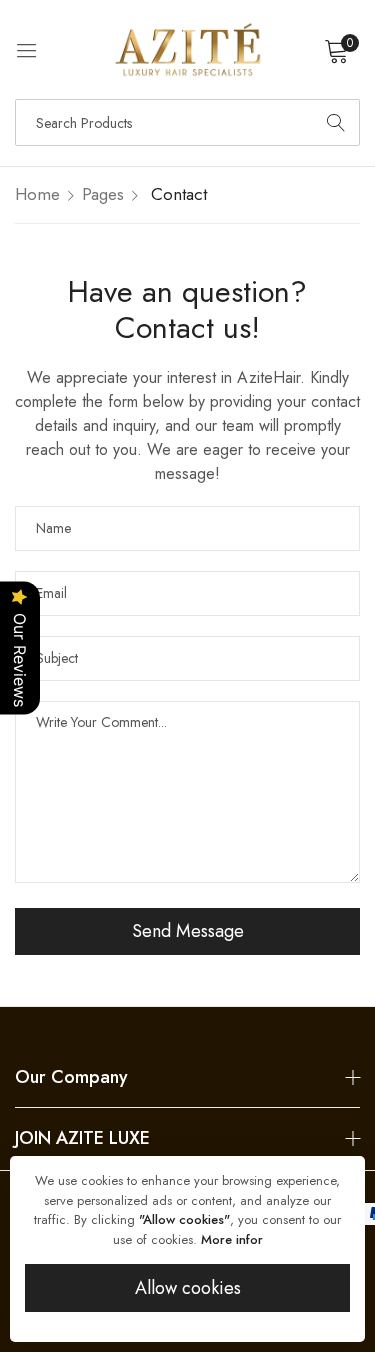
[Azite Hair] (188, 49)
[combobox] (187, 122)
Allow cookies (188, 1288)
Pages (103, 194)
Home (37, 194)
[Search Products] (336, 122)
